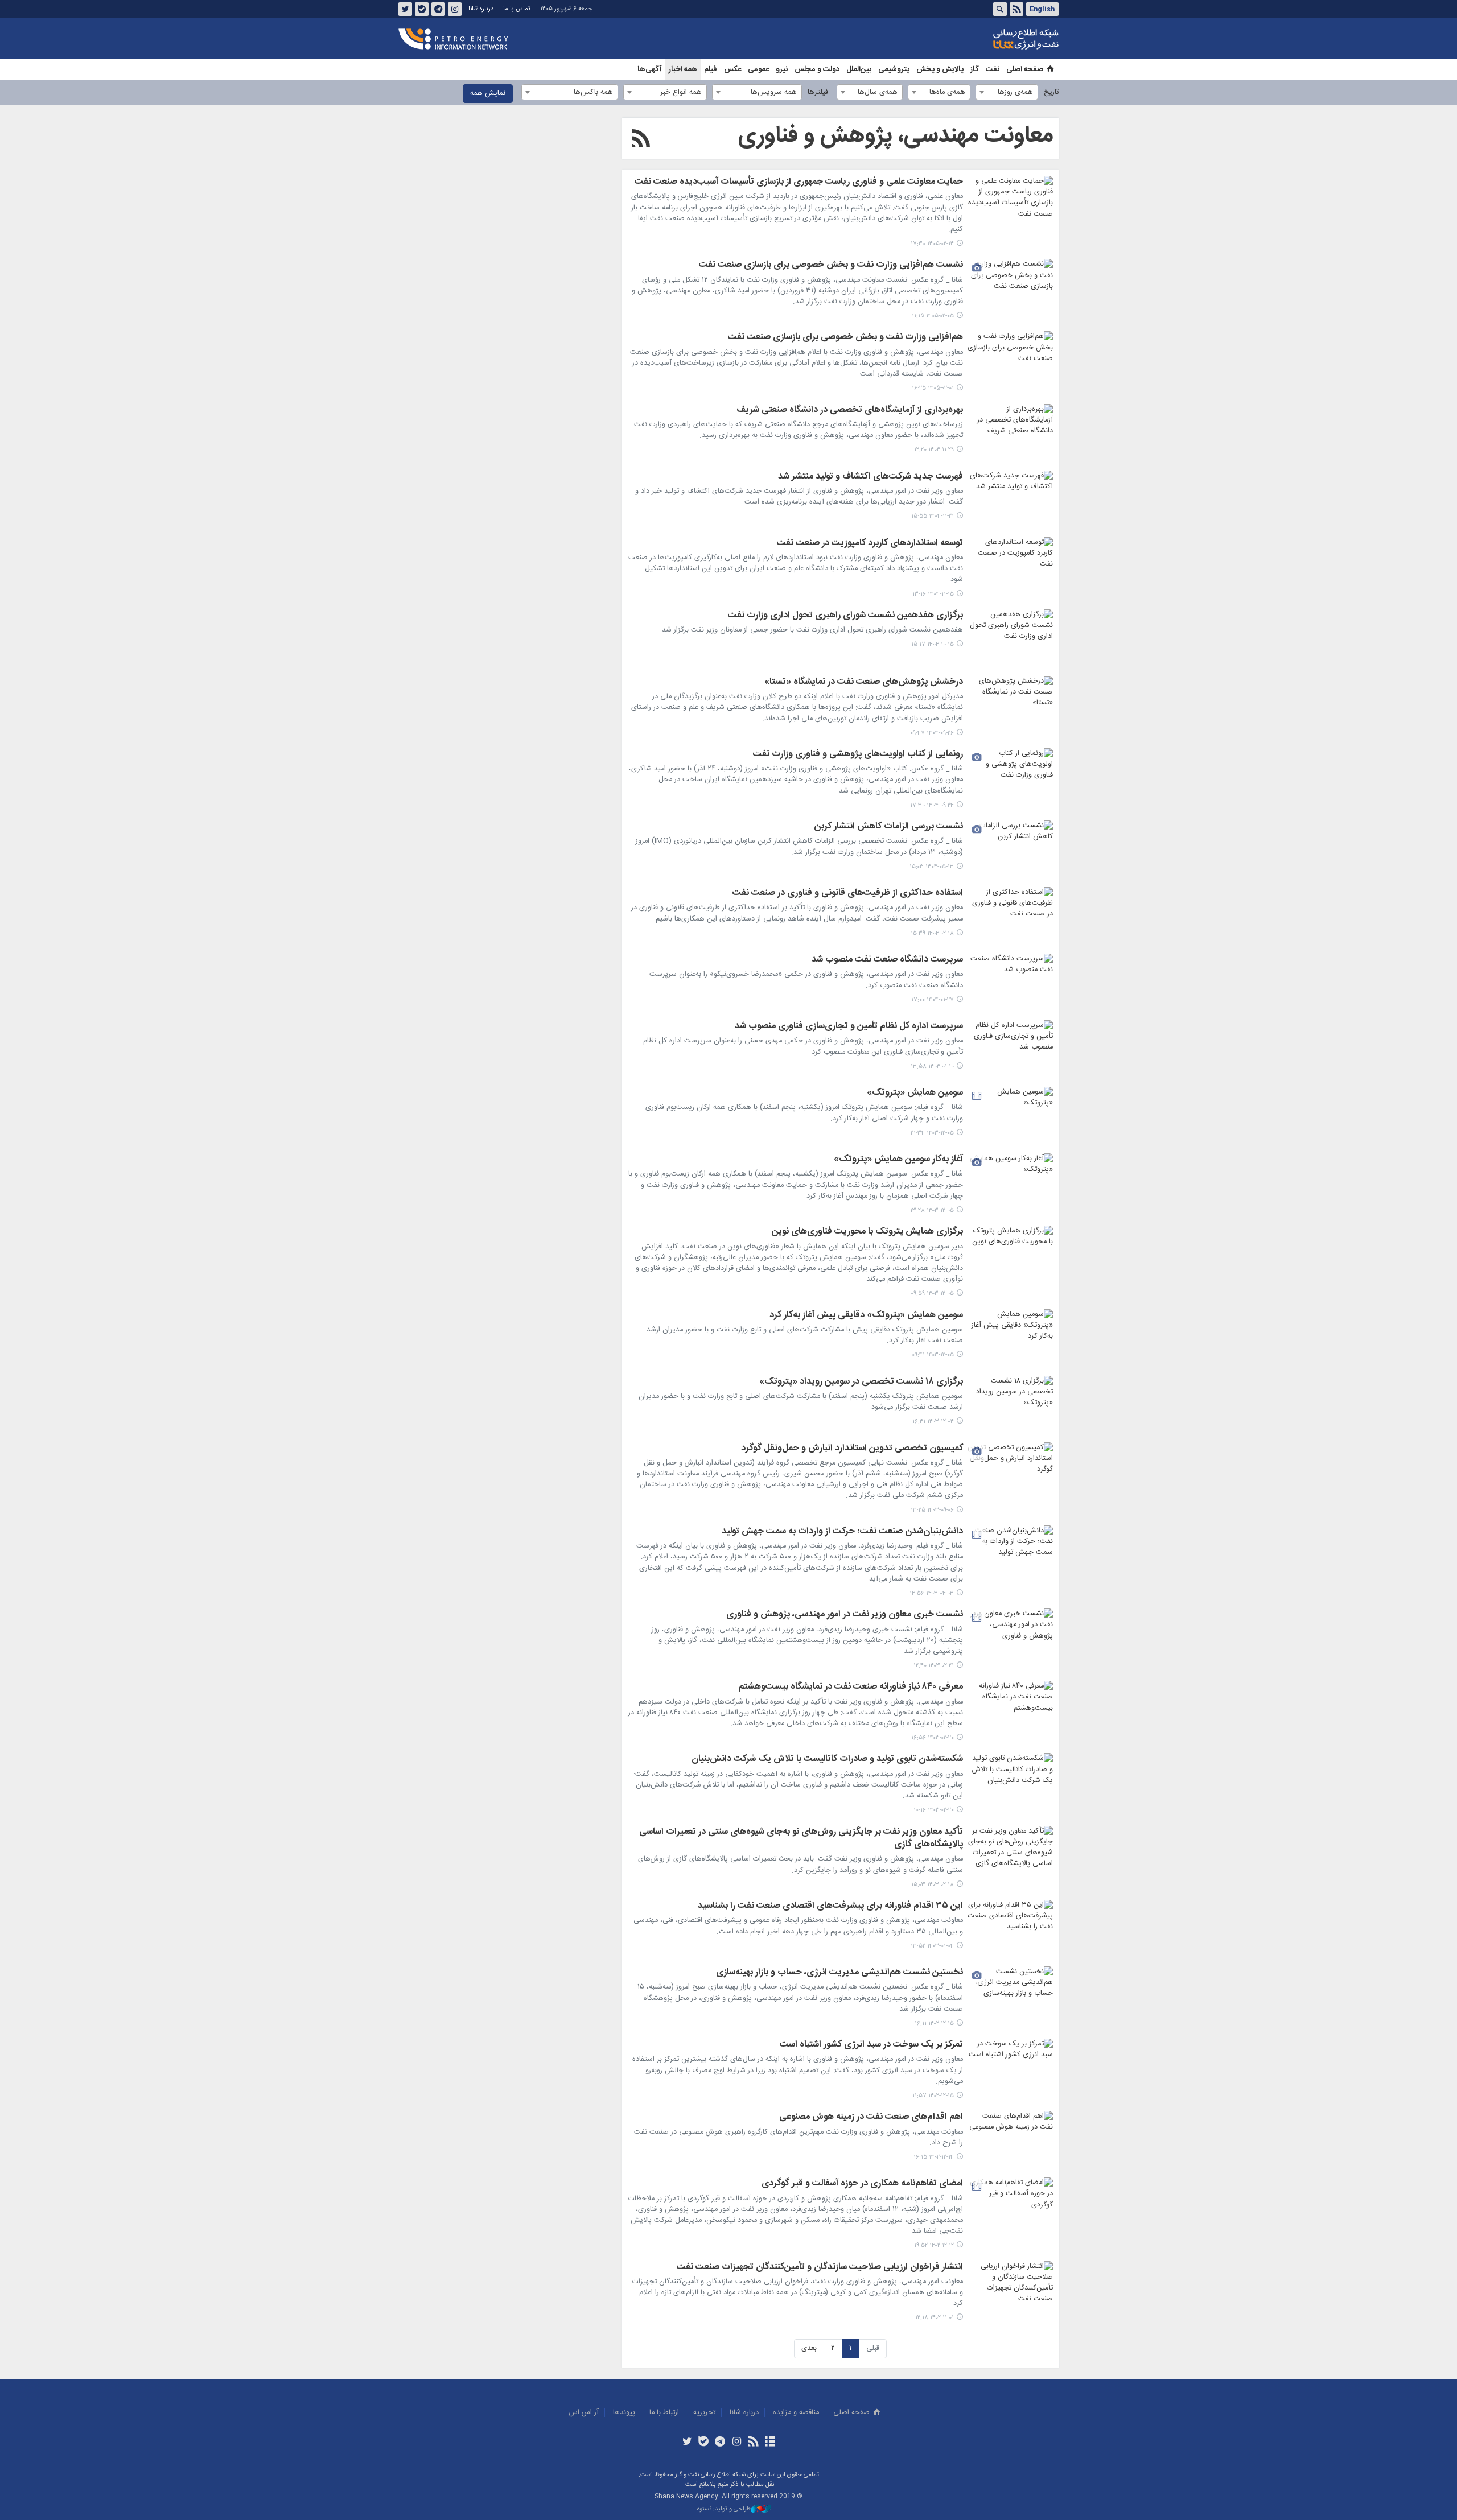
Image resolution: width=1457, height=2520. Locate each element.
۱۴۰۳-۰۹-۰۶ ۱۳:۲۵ (932, 1510)
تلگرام (438, 9)
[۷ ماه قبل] (1010, 638)
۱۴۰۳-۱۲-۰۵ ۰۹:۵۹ (932, 1294)
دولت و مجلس (817, 69)
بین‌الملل (859, 69)
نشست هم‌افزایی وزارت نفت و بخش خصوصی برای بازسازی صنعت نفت (831, 266)
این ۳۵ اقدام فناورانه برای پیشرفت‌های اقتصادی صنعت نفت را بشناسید (830, 1907)
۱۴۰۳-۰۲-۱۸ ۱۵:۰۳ (933, 1885)
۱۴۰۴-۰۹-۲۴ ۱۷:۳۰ (932, 805)
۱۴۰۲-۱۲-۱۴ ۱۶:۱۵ (934, 2157)
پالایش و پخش (940, 69)
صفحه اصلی (1025, 69)
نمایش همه (488, 94)
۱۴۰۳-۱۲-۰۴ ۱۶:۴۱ (933, 1422)
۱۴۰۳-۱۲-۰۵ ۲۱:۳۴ (932, 1133)
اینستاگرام (455, 9)
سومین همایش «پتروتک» (915, 1094)
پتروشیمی (894, 69)
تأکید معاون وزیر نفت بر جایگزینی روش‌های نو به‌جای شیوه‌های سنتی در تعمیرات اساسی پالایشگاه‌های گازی (801, 1839)
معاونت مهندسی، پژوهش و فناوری (896, 136)
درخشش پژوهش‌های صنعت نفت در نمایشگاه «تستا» (864, 683)
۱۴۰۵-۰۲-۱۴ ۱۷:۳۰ (932, 244)
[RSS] (641, 141)
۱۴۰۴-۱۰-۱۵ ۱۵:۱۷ (933, 644)
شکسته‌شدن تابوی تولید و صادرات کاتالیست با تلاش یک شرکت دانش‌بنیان (827, 1760)
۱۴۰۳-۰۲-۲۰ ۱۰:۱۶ (934, 1810)
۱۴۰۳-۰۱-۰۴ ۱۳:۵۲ (932, 1946)
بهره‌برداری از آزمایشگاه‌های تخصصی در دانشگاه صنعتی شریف (850, 411)
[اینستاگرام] (737, 2443)
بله (422, 9)
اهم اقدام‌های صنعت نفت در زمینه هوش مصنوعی (871, 2118)
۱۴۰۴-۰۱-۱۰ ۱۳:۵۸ (932, 1067)
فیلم (711, 69)
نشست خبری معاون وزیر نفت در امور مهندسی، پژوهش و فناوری (845, 1615)
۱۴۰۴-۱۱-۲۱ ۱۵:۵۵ (933, 516)
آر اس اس (584, 2413)
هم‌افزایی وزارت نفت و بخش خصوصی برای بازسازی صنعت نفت (845, 338)
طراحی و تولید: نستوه (724, 2509)
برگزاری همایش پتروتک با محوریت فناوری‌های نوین (867, 1232)
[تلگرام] (720, 2443)
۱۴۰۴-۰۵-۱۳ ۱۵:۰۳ (932, 867)
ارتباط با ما (664, 2413)
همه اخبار (683, 69)
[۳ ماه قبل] (1010, 204)
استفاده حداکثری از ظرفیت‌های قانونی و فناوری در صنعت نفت (848, 894)
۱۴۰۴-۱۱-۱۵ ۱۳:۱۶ (933, 594)
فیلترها (818, 92)
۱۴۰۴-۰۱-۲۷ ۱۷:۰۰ (933, 1000)
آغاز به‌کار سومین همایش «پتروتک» (898, 1160)
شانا (987, 39)
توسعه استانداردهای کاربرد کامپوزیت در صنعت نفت (870, 544)
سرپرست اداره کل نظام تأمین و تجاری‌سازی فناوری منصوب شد (849, 1027)
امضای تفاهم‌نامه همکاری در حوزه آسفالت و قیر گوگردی (862, 2184)
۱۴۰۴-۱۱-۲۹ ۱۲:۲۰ (934, 450)
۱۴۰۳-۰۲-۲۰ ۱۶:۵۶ (933, 1738)
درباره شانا (481, 9)
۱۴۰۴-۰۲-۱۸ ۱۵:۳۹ (932, 933)
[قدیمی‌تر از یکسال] (1010, 849)
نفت (993, 69)
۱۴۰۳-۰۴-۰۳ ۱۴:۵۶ (932, 1593)
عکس (732, 69)
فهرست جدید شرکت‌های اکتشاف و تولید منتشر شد (871, 477)
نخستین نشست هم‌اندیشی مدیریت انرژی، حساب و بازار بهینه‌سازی (839, 1973)
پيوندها (624, 2413)
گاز (975, 69)
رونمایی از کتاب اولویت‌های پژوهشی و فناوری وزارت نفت (858, 755)
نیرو (782, 69)
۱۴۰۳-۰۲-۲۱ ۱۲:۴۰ (934, 1666)
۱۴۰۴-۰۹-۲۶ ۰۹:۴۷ (932, 733)
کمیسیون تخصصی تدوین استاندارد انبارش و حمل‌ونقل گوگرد (852, 1449)
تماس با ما (517, 9)
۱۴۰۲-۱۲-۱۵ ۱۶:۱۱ (934, 2024)
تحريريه (704, 2413)
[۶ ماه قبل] (1010, 432)
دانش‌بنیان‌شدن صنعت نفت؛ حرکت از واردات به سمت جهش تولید (842, 1532)
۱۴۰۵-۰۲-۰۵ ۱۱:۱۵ (933, 316)
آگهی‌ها (650, 69)
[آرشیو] (770, 2443)
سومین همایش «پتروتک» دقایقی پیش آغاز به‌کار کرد (866, 1316)
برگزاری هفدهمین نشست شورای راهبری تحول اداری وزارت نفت (845, 616)
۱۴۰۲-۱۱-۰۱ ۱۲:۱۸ (935, 2318)
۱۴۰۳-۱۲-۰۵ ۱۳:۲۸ (932, 1210)
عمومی (758, 69)
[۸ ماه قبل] (1010, 704)
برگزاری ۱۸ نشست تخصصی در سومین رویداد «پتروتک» (861, 1383)
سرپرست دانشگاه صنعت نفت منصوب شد (887, 960)
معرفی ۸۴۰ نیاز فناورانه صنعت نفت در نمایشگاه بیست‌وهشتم (851, 1688)
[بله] (704, 2443)
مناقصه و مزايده (796, 2413)
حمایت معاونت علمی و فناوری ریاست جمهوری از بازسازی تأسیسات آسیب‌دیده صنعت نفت (799, 183)
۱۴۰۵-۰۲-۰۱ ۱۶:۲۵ (933, 388)
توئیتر (405, 9)
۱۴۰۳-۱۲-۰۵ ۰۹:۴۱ (933, 1355)
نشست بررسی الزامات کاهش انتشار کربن (889, 827)
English (1042, 9)
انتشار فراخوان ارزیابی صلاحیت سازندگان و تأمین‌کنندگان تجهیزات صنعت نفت (820, 2268)
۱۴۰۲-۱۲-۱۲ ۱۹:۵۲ (934, 2245)
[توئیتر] (687, 2443)
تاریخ (1051, 92)
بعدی (809, 2348)
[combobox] (1007, 92)
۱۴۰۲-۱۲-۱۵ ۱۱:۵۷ (933, 2096)
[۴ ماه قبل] (1010, 287)
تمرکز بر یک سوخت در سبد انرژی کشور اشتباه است (871, 2045)
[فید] (753, 2443)
